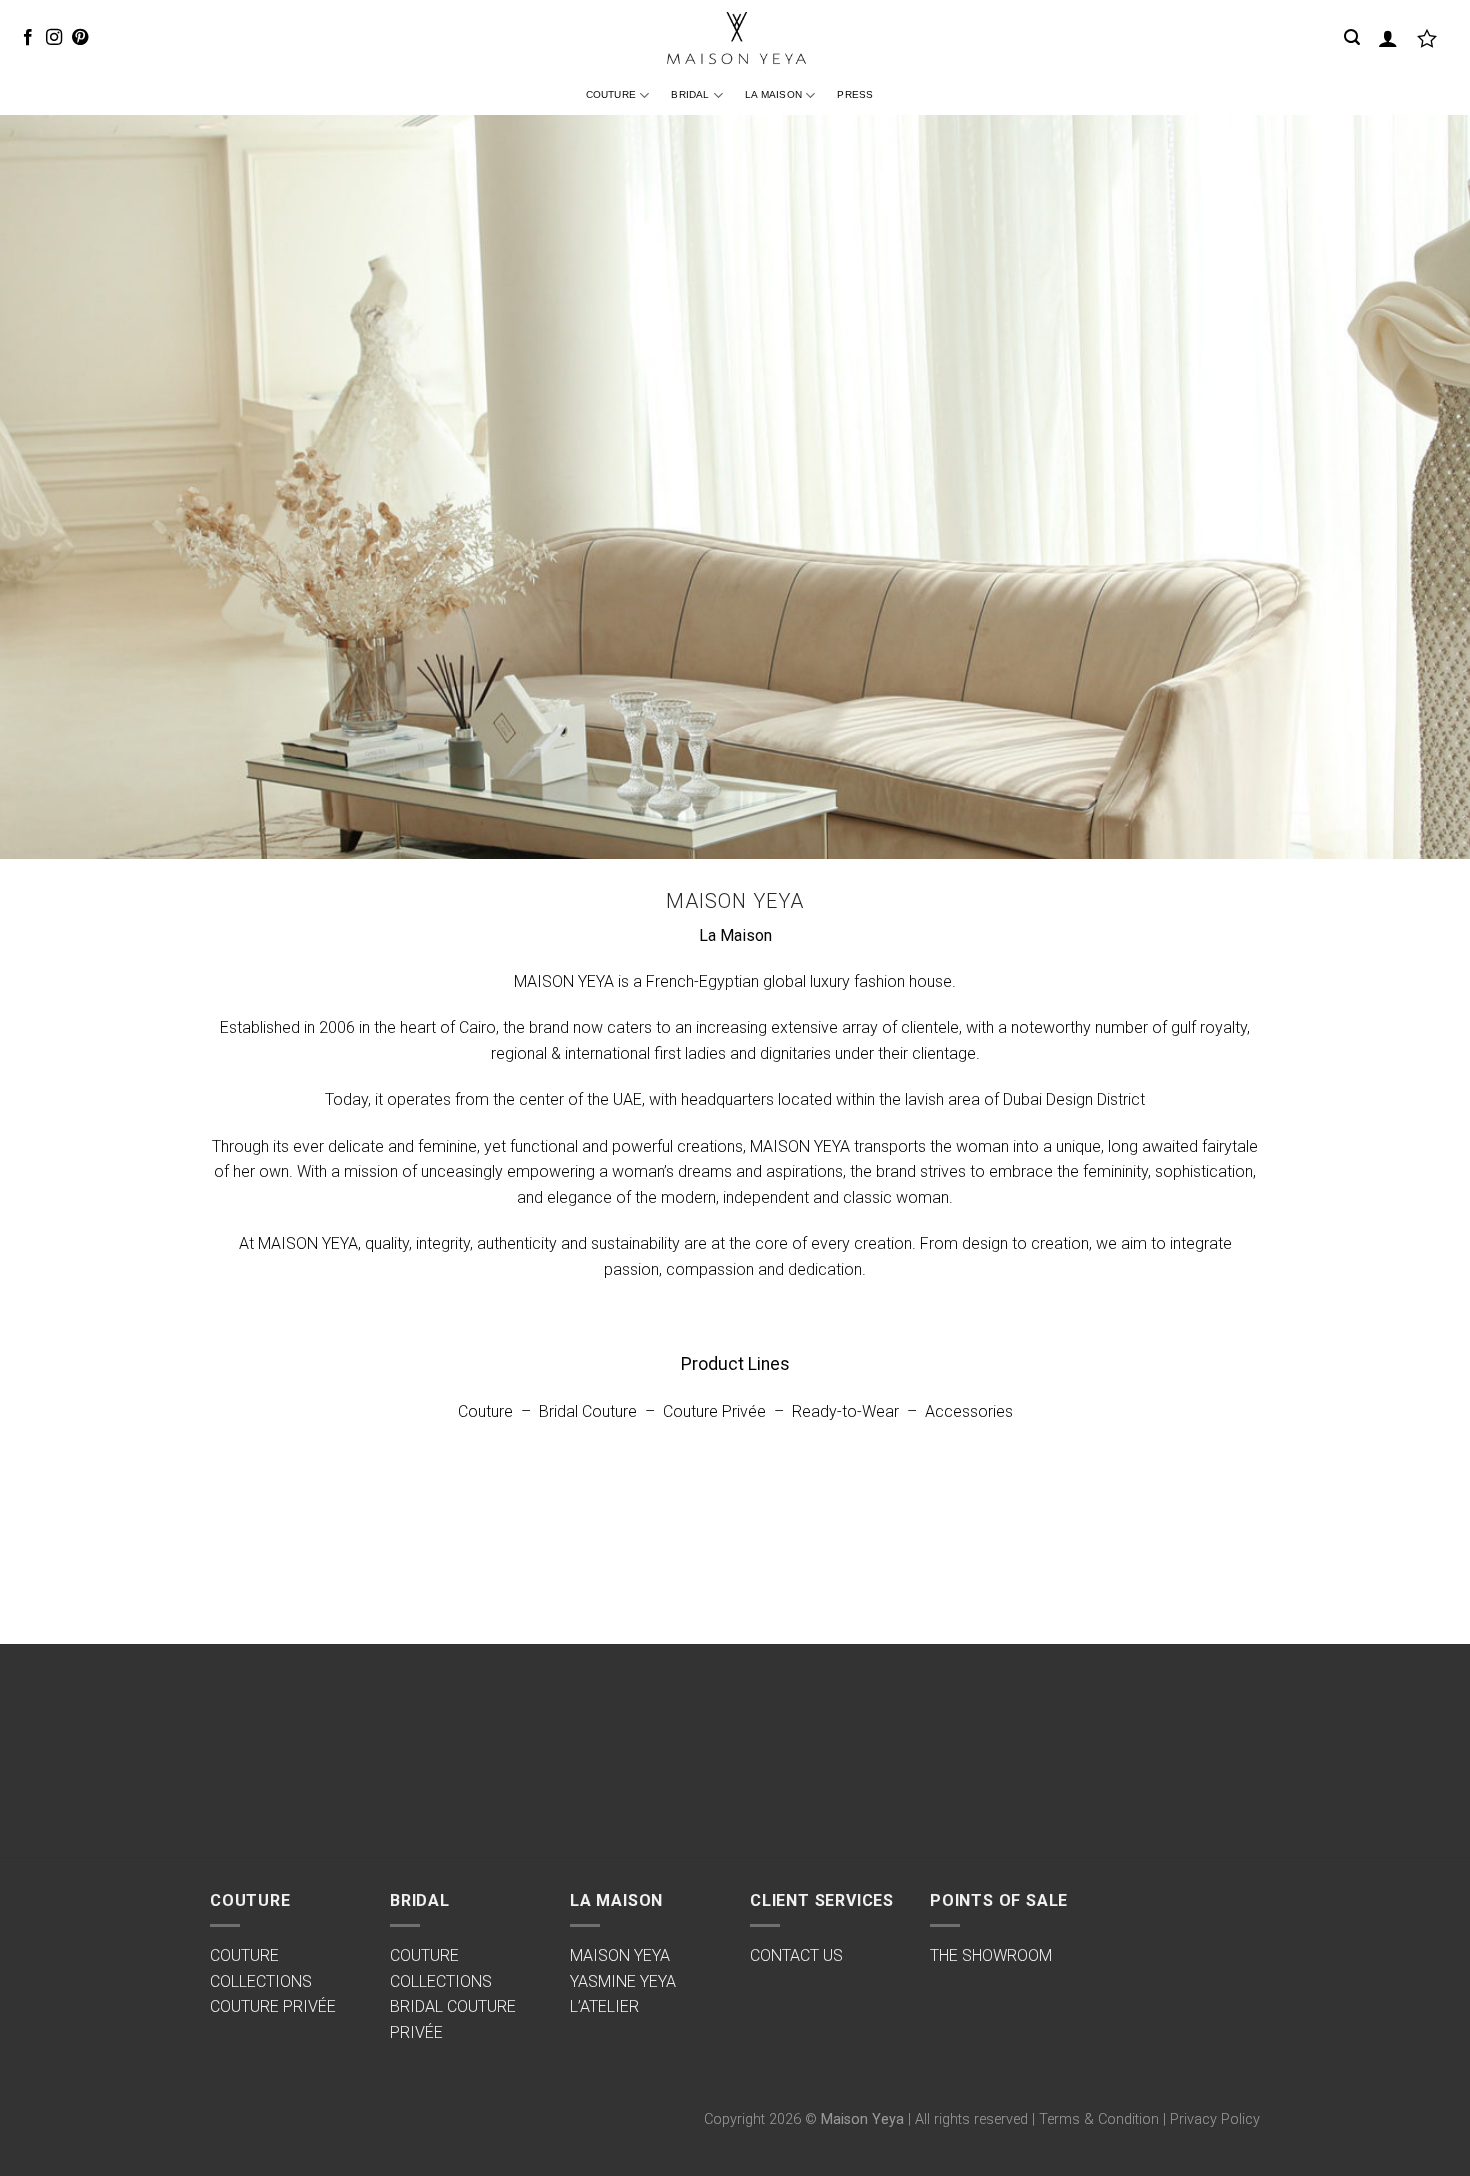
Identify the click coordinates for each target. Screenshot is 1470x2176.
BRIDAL (690, 94)
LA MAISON (773, 94)
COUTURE (611, 94)
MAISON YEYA (620, 1955)
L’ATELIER (604, 2006)
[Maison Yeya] (735, 38)
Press (855, 94)
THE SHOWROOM (991, 1955)
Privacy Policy (1215, 2119)
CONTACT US (796, 1955)
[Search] (1352, 37)
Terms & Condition (1099, 2119)
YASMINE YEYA (623, 1981)
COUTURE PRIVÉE (273, 2006)
